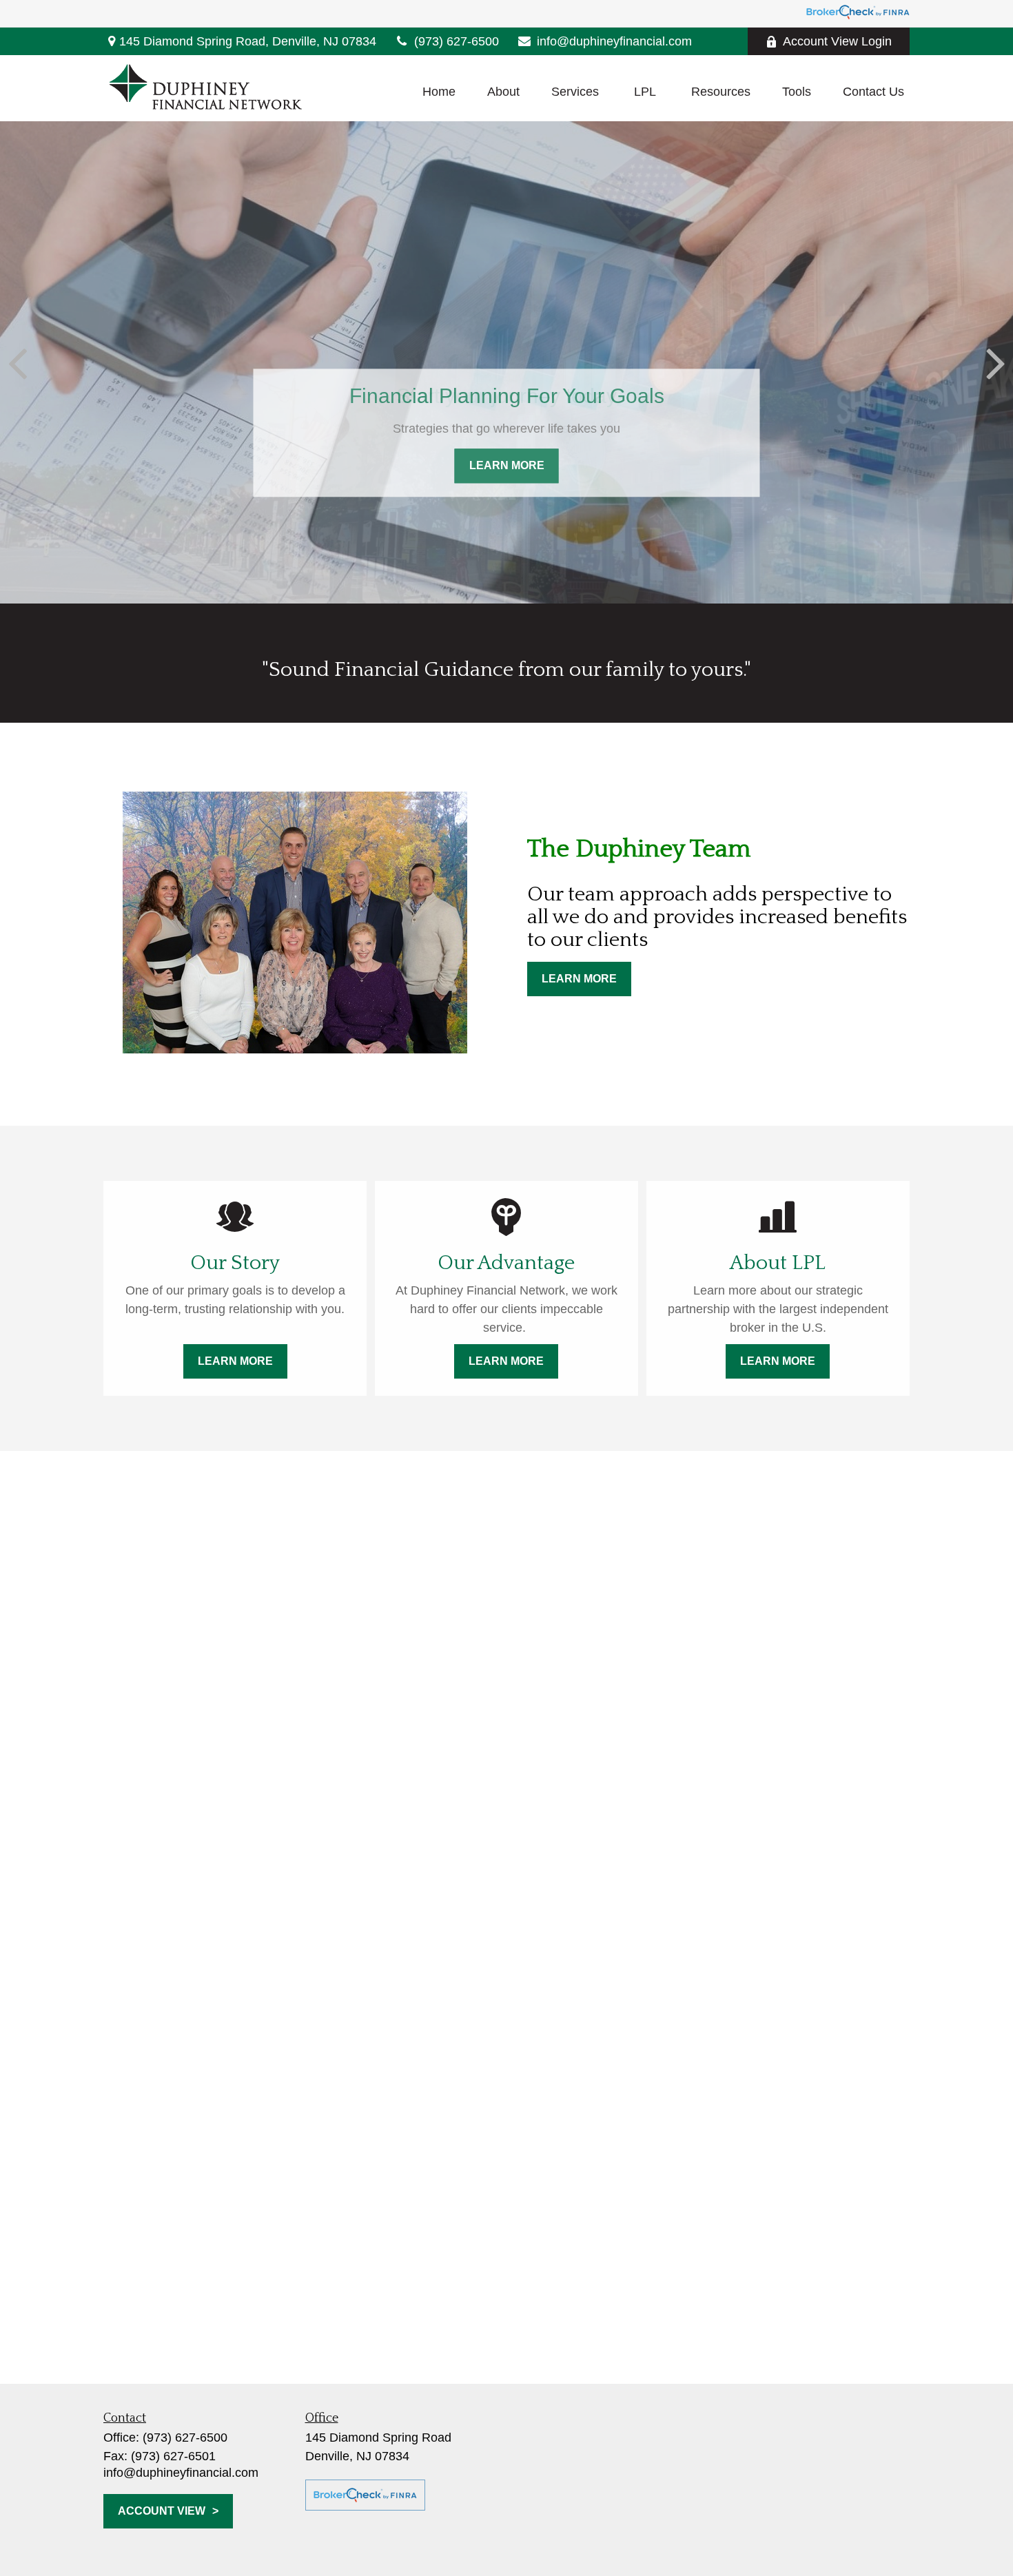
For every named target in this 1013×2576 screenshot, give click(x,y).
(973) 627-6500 (457, 41)
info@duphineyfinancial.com (614, 41)
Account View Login (837, 41)
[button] (439, 92)
